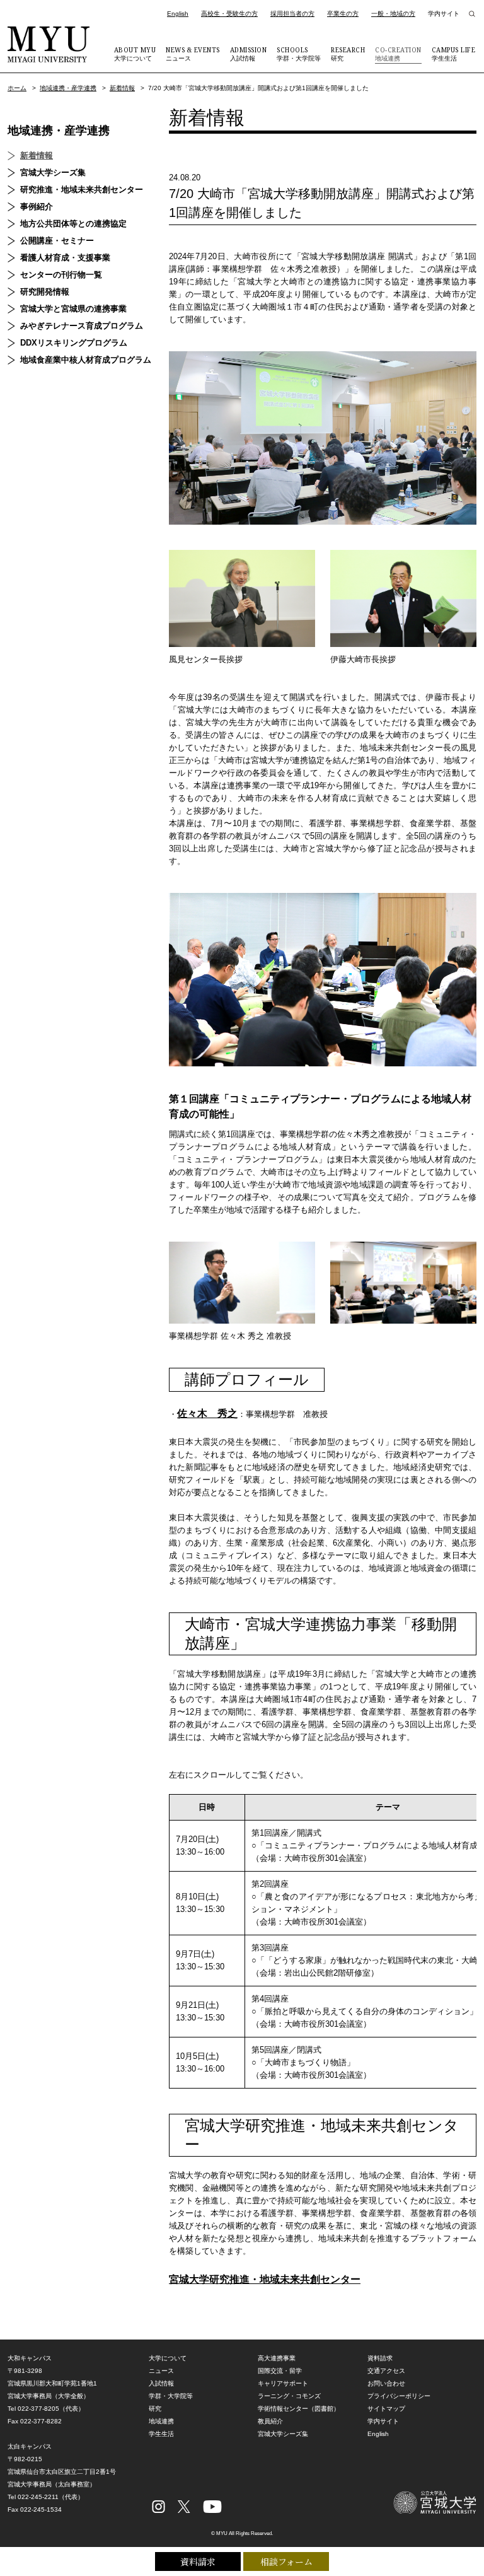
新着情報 (122, 88)
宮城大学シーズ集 (53, 172)
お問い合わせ (386, 2383)
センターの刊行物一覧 (61, 275)
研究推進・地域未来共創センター (82, 189)
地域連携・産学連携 (68, 88)
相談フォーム (286, 2561)
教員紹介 (270, 2421)
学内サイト (444, 14)
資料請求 (198, 2561)
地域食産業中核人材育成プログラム (86, 360)
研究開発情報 (45, 292)
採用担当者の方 (292, 14)
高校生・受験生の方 (229, 14)
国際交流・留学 (280, 2371)
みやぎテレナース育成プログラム (82, 326)
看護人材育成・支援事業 (65, 258)
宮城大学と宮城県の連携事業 (73, 309)
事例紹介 (37, 207)
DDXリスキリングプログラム (74, 343)
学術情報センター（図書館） (299, 2409)
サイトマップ (386, 2409)
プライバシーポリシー (399, 2396)
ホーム (17, 88)
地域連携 (398, 54)
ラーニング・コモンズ (289, 2396)
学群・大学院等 (299, 54)
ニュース (193, 54)
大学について (135, 54)
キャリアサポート (283, 2383)
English (178, 14)
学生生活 (454, 54)
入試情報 (249, 54)
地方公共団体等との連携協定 (73, 224)
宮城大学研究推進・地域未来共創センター (265, 2279)
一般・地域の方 (393, 14)
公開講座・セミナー (57, 241)
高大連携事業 (277, 2358)
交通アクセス (386, 2371)
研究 (348, 54)
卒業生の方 (343, 14)
